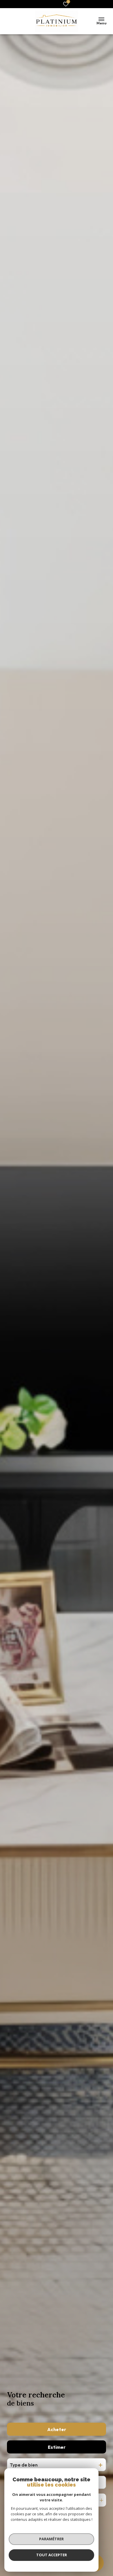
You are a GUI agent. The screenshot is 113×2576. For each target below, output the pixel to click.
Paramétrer (51, 2539)
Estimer (57, 2447)
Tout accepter (52, 2555)
